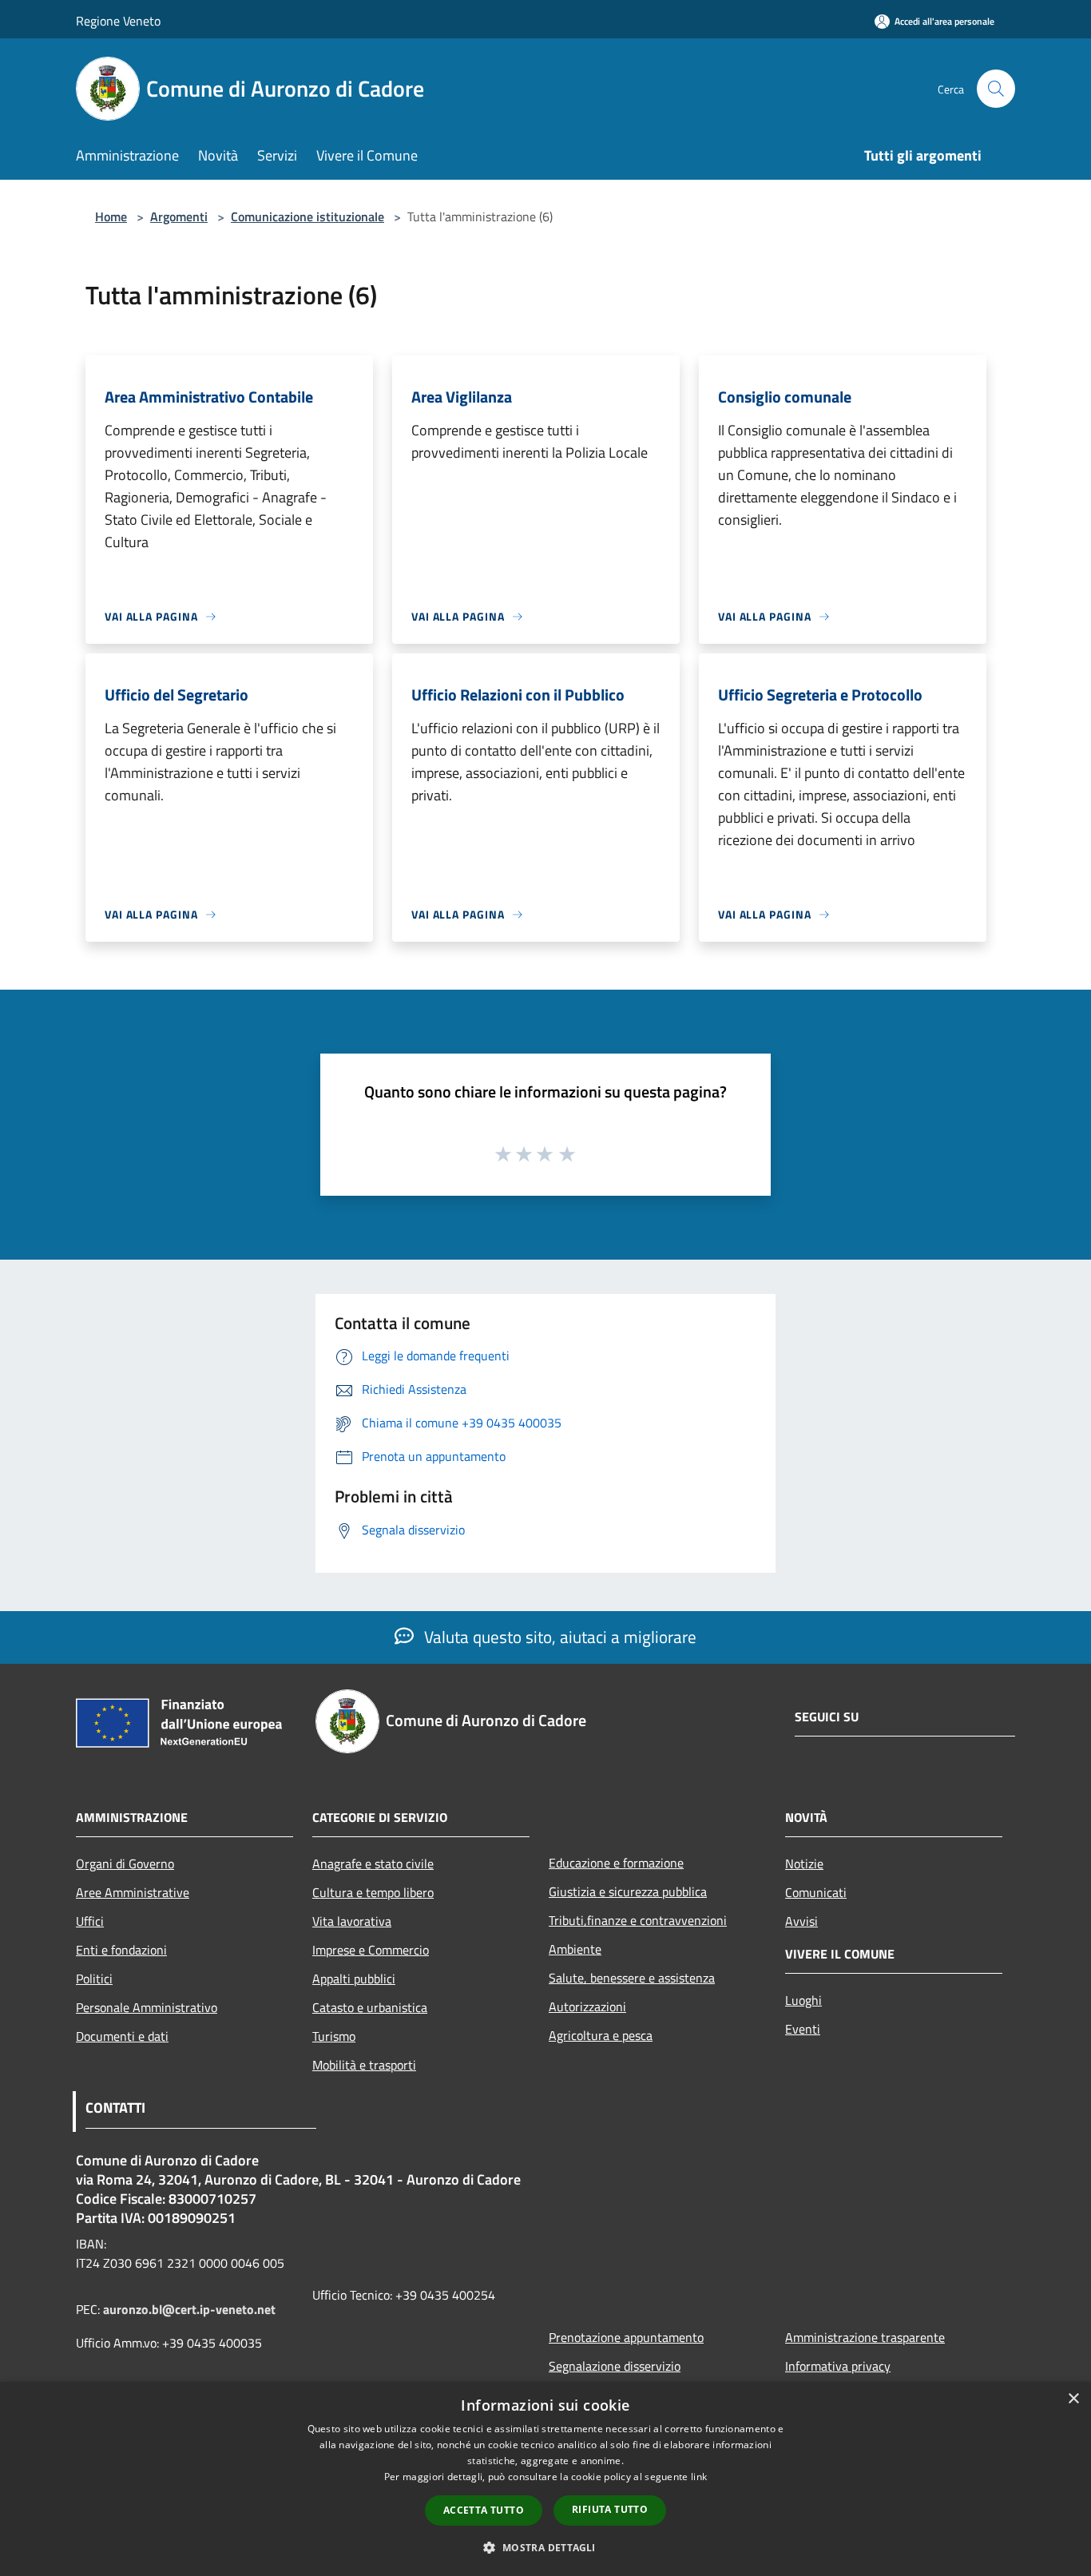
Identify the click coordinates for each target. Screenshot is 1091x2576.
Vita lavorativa (352, 1921)
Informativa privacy (838, 2366)
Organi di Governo (125, 1864)
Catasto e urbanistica (370, 2007)
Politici (94, 1979)
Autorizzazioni (587, 2006)
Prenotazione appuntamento (626, 2337)
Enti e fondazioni (121, 1950)
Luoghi (803, 2000)
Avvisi (801, 1921)
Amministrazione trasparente (865, 2337)
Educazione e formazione (616, 1863)
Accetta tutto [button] (484, 2510)
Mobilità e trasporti (364, 2065)
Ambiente (575, 1949)
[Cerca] (996, 89)
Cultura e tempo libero (373, 1892)
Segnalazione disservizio (615, 2366)
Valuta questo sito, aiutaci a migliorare (558, 1637)
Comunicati (816, 1892)
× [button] (1073, 2399)
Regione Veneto (118, 21)
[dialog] (545, 2479)
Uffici (90, 1921)
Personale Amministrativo (147, 2007)
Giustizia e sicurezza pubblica (628, 1891)
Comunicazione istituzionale (307, 216)
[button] (545, 2547)
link (699, 2477)
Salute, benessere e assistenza (632, 1978)
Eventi (803, 2029)
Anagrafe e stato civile (373, 1864)
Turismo (334, 2036)
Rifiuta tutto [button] (610, 2509)
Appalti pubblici (354, 1979)
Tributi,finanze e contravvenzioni (638, 1920)
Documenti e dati (122, 2036)
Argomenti (179, 216)
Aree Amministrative (133, 1892)
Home (111, 216)
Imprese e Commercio (371, 1950)
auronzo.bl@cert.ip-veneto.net (189, 2309)
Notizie (804, 1864)
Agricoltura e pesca (601, 2035)
